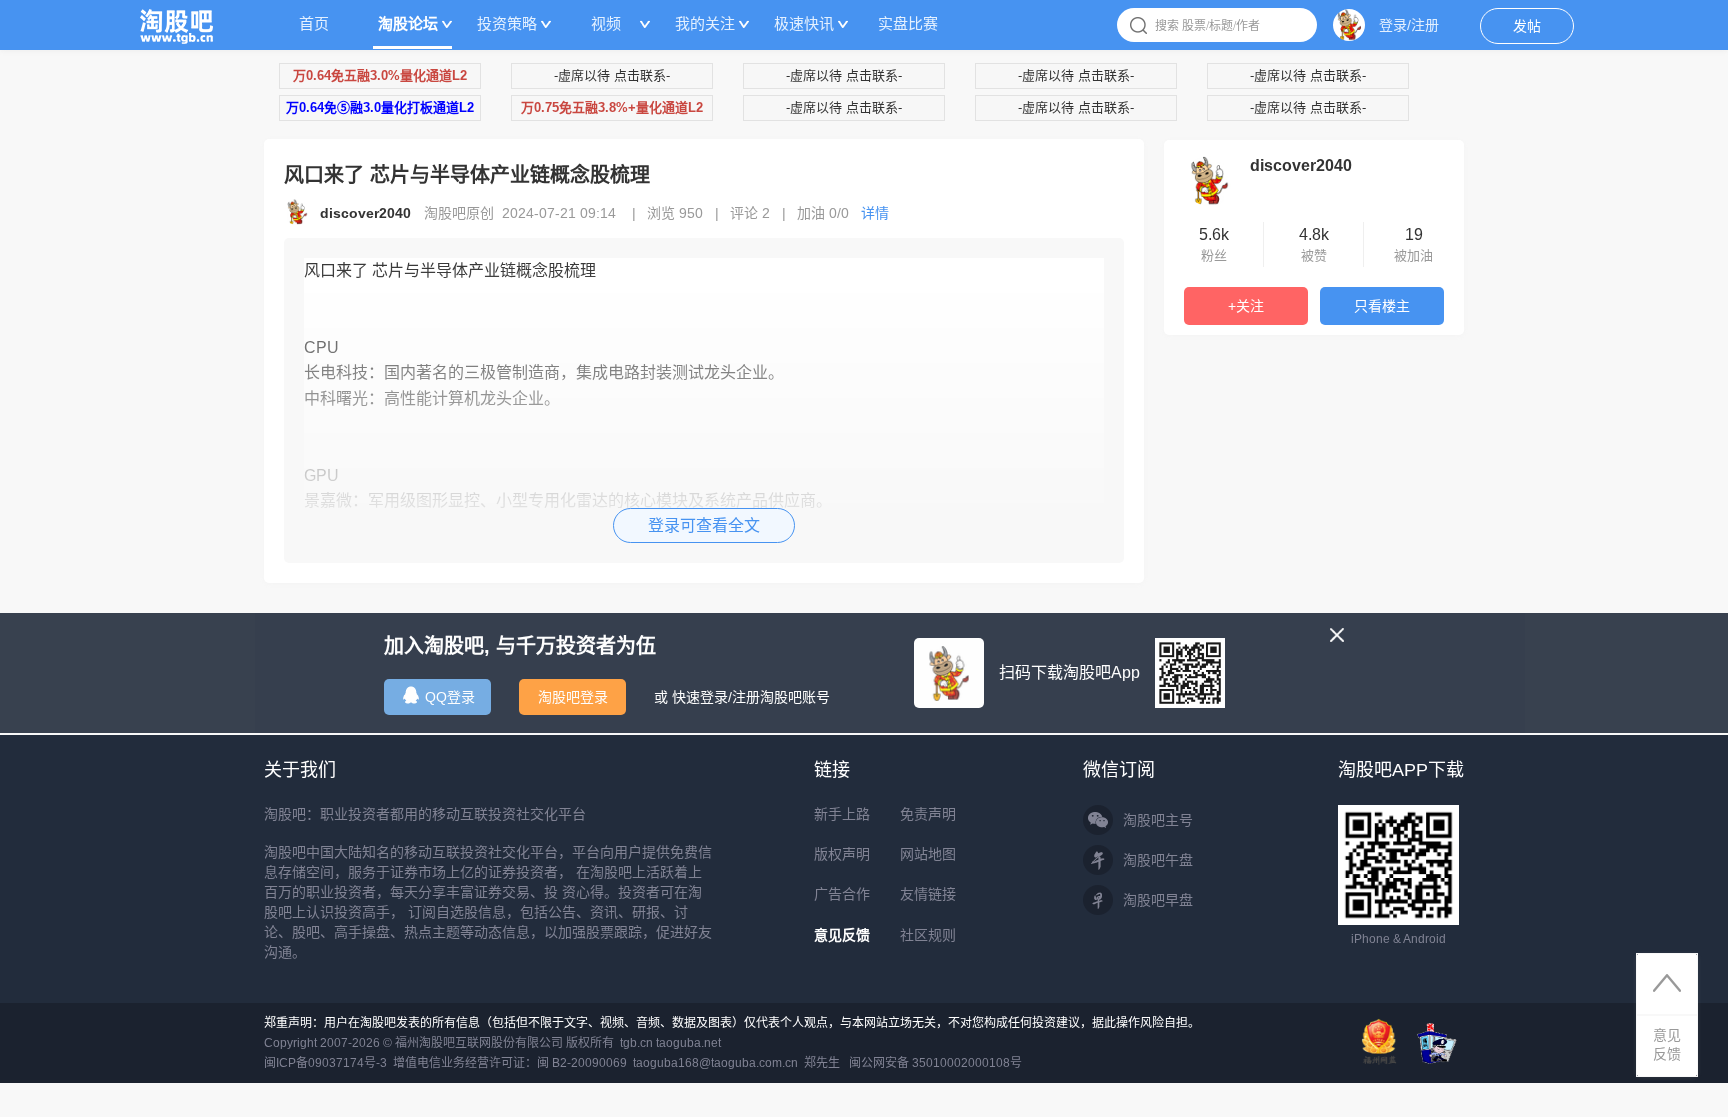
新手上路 (842, 814)
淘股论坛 (408, 23)
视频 (606, 23)
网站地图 (928, 854)
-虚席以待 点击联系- (612, 75)
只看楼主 (1382, 306)
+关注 (1246, 306)
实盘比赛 (908, 23)
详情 (875, 213)
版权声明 (842, 854)
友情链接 (928, 894)
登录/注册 (1409, 25)
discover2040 (1301, 165)
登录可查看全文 (704, 525)
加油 (823, 213)
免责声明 (928, 814)
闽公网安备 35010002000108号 (935, 1063)
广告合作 (842, 894)
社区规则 (928, 935)
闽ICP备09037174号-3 (325, 1063)
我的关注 (705, 23)
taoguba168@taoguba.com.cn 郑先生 (736, 1063)
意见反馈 (842, 935)
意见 (1667, 1044)
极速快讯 (804, 23)
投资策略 (507, 23)
